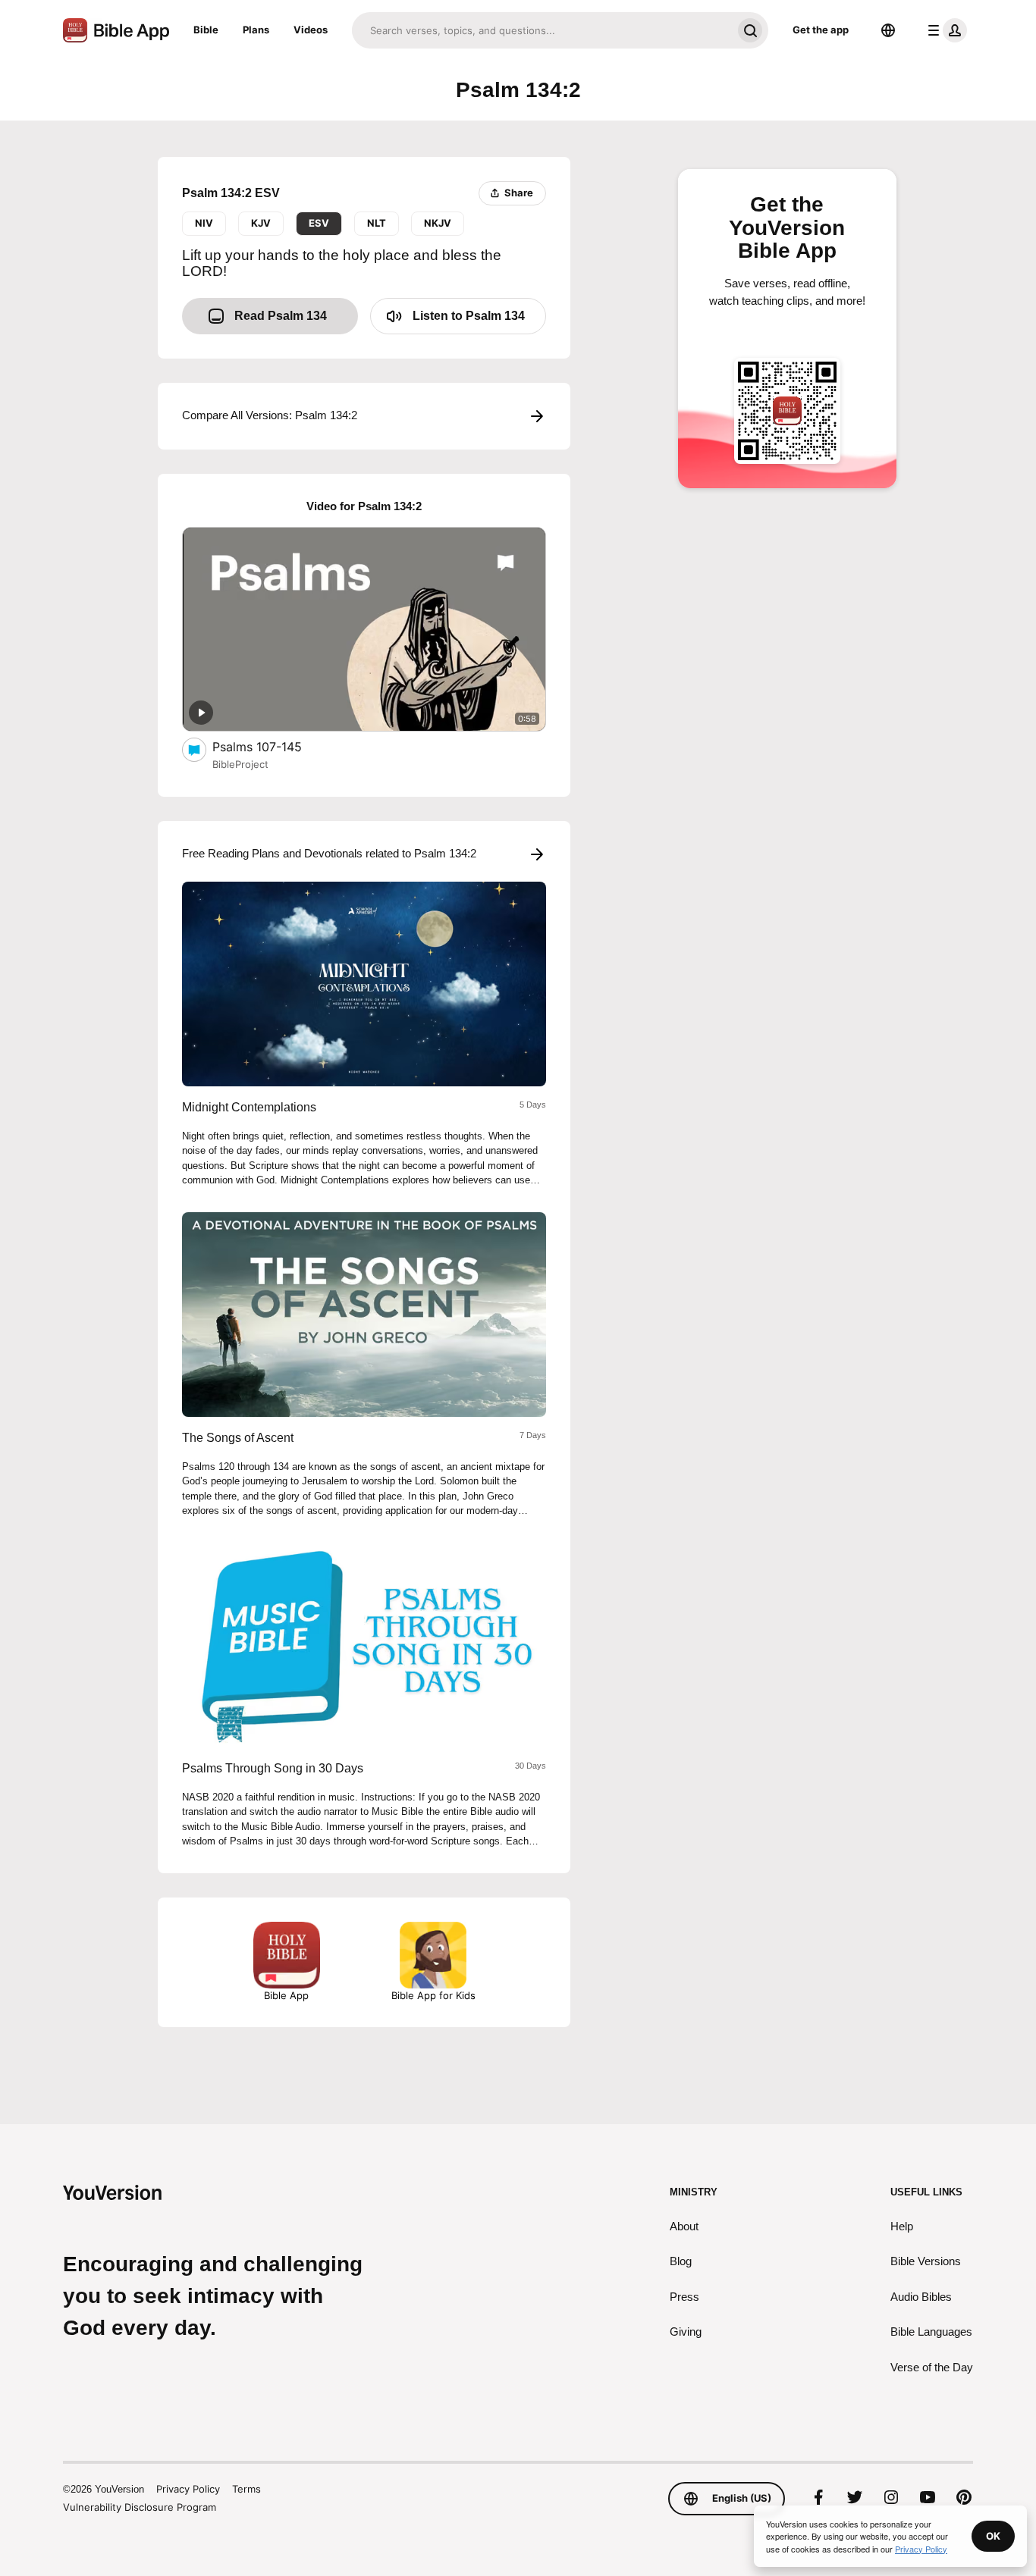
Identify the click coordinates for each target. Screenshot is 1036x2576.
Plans (256, 30)
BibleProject (240, 764)
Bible (206, 30)
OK (993, 2536)
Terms (246, 2489)
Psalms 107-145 (273, 746)
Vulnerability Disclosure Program (140, 2507)
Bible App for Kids (433, 1995)
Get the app (821, 30)
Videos (311, 30)
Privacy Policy (188, 2489)
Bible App (286, 1995)
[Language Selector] (888, 30)
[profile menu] (944, 30)
